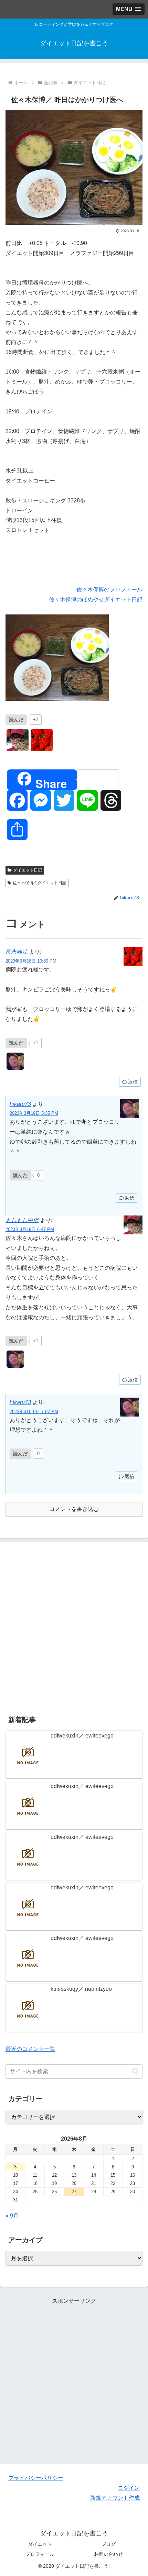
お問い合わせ (108, 2554)
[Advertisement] (74, 1627)
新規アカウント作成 (115, 2498)
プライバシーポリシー (36, 2478)
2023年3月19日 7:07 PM (34, 1412)
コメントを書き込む (74, 1509)
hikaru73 (20, 1104)
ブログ (108, 2544)
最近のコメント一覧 (30, 2049)
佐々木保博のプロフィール (109, 590)
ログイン (129, 2488)
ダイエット (40, 2544)
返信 (133, 1082)
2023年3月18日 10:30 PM (31, 961)
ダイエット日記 (28, 870)
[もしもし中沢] (18, 740)
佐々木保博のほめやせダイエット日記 (96, 599)
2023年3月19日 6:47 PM (30, 1229)
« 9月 (12, 2216)
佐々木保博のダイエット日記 (40, 883)
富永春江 (17, 952)
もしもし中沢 (22, 1220)
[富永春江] (42, 740)
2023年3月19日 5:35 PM (34, 1113)
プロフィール (40, 2554)
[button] (135, 2071)
